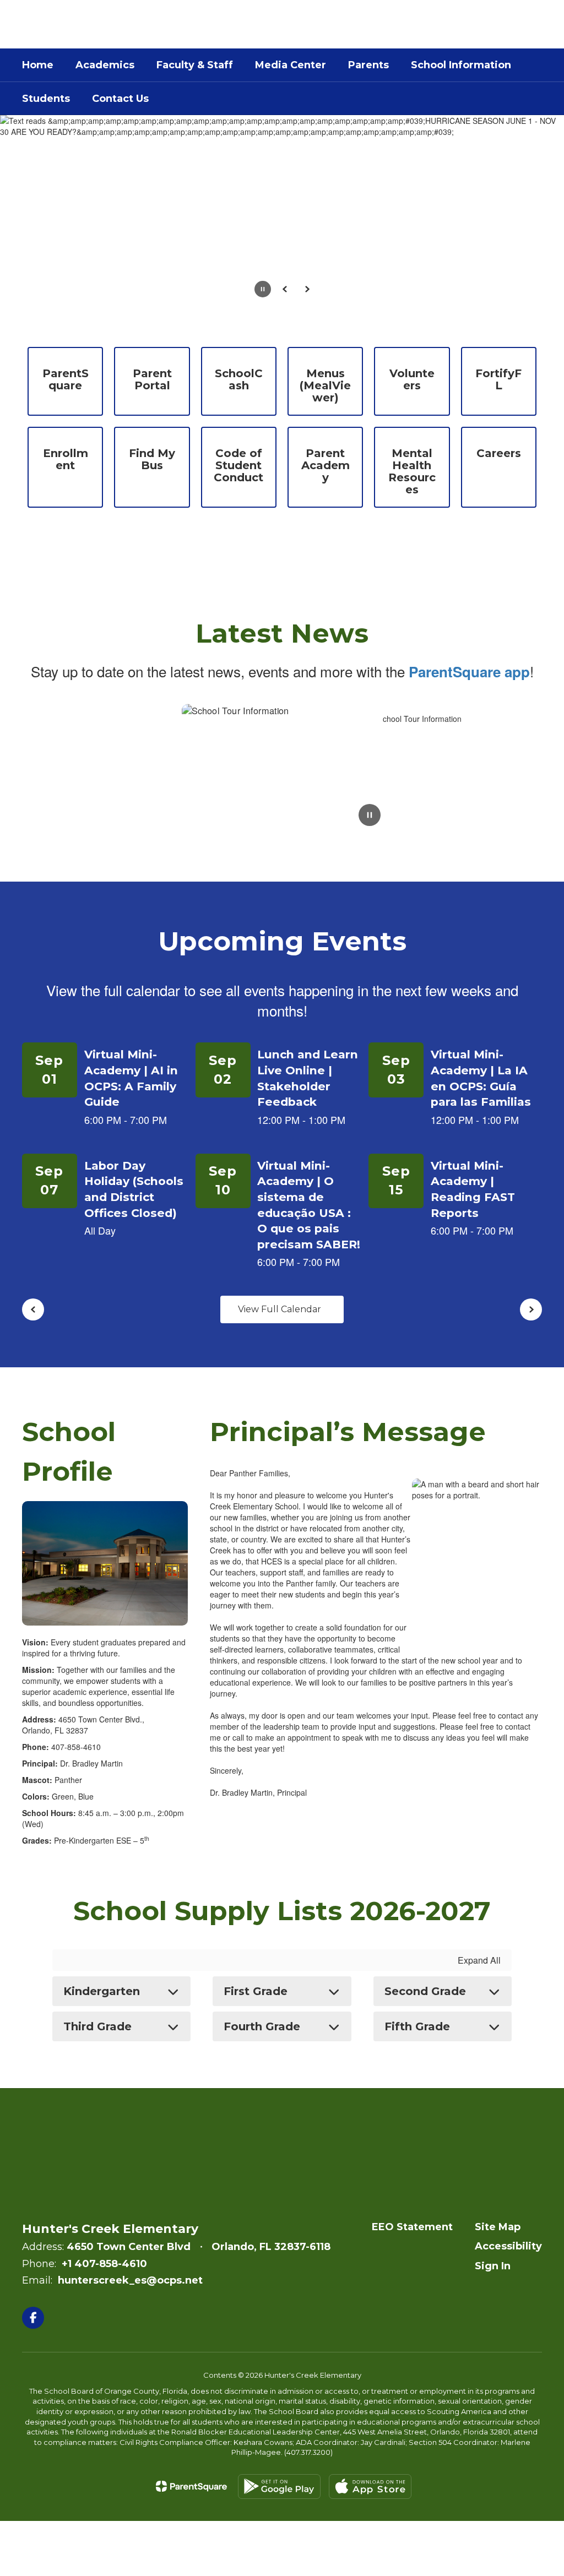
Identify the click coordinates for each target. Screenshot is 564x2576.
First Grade (256, 1991)
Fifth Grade (417, 2026)
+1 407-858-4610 (104, 2264)
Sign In (493, 2266)
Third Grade (97, 2026)
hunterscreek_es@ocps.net (130, 2280)
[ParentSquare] (191, 2486)
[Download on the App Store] (370, 2487)
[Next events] (531, 1309)
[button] (454, 24)
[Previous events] (33, 1309)
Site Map (498, 2227)
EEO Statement (412, 2227)
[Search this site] (536, 24)
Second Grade (425, 1991)
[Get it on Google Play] (279, 2487)
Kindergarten (102, 1991)
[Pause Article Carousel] (370, 816)
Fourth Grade (262, 2026)
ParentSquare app (469, 672)
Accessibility (508, 2246)
